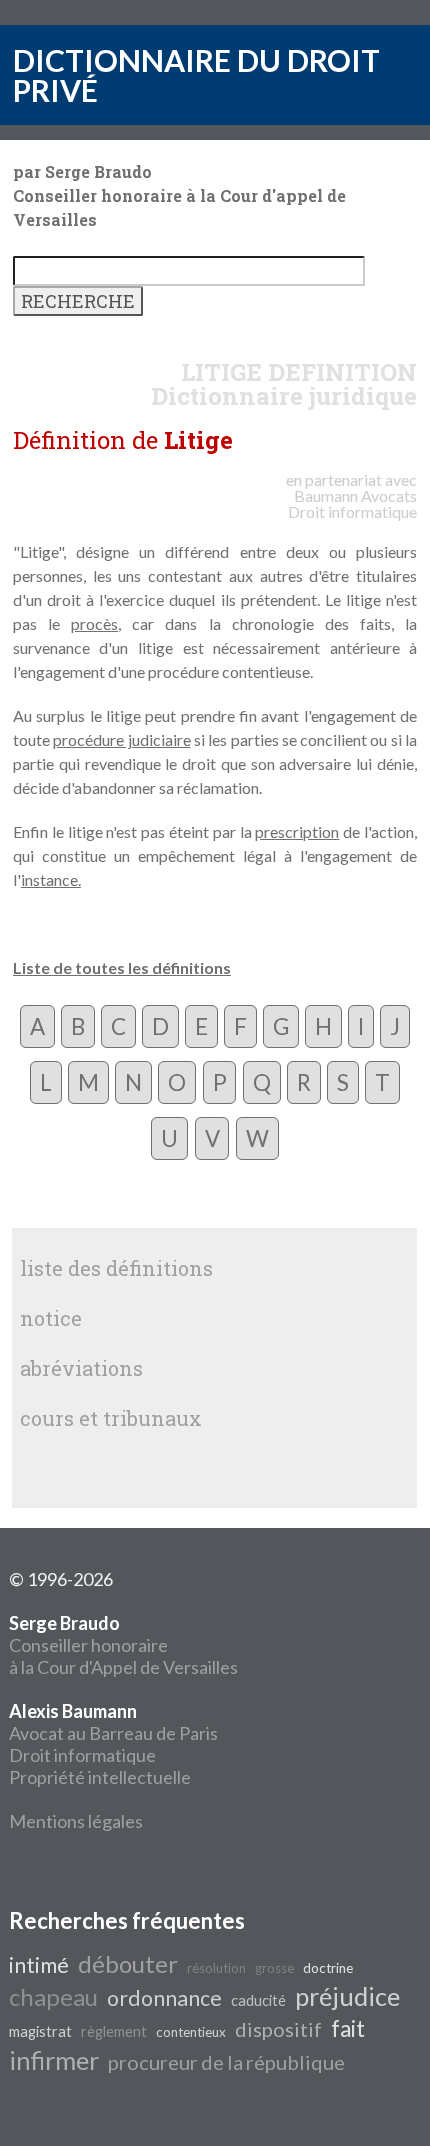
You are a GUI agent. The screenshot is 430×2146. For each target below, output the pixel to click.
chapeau (53, 1996)
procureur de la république (226, 2062)
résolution (216, 1968)
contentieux (191, 2032)
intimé (39, 1965)
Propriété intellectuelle (100, 1777)
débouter (128, 1963)
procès (94, 623)
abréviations (81, 1368)
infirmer (54, 2060)
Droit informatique (82, 1755)
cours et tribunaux (111, 1418)
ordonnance (164, 1998)
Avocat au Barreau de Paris (113, 1733)
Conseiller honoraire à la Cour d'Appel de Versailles (123, 1645)
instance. (51, 879)
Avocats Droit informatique (352, 503)
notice (51, 1318)
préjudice (347, 1996)
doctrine (328, 1968)
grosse (274, 1968)
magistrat (40, 2031)
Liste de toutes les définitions (122, 967)
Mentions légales (76, 1821)
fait (348, 2028)
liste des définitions (116, 1268)
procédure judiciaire (121, 739)
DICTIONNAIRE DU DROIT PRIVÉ (196, 75)
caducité (258, 2000)
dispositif (278, 2029)
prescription (297, 831)
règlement (114, 2031)
